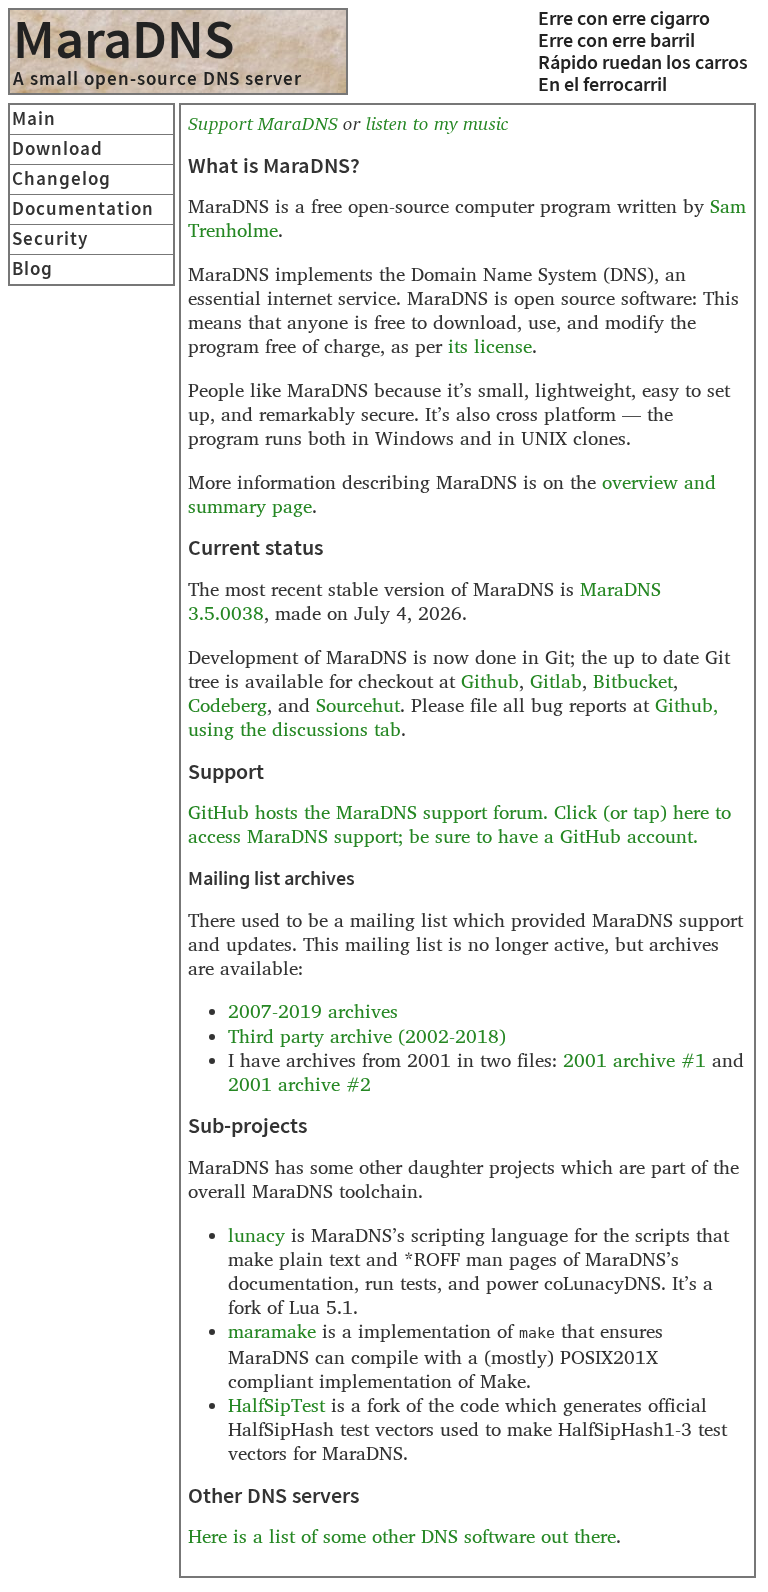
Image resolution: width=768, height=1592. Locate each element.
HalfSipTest (276, 1405)
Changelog (61, 179)
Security (50, 239)
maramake (272, 1331)
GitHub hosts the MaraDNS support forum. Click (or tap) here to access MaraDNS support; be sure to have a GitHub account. (459, 824)
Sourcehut (358, 705)
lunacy (256, 1235)
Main (34, 119)
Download (57, 149)
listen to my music (437, 123)
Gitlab (556, 681)
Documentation (83, 209)
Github (490, 681)
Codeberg (227, 705)
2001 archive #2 (299, 1084)
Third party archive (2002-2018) (367, 1036)
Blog (32, 269)
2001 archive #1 (634, 1060)
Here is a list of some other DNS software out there (402, 1536)
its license (490, 346)
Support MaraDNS (263, 123)
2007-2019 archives (313, 1011)
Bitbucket (633, 681)
